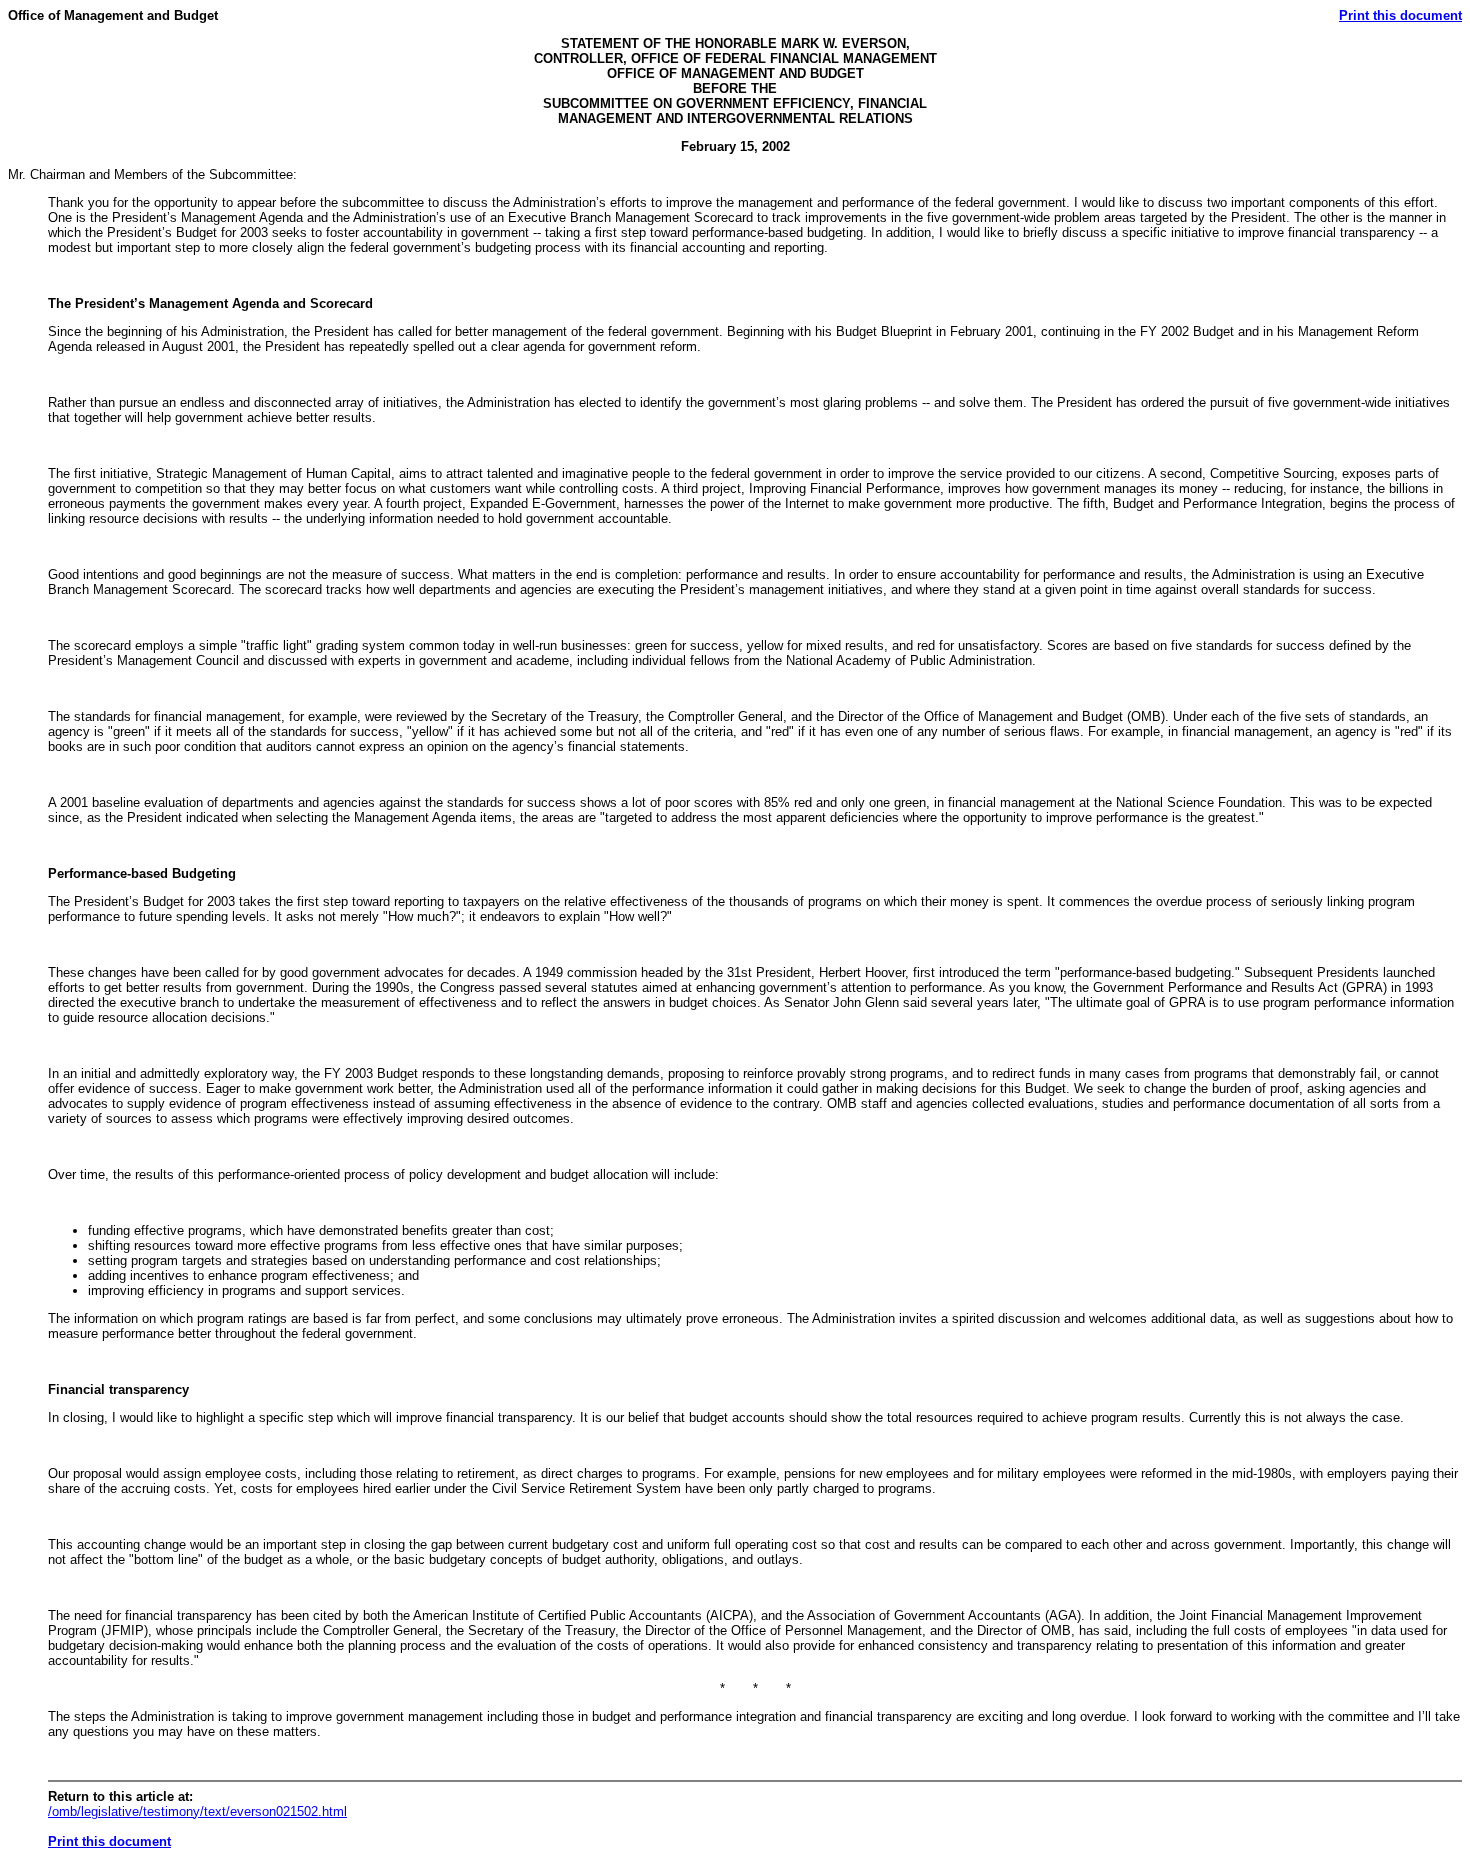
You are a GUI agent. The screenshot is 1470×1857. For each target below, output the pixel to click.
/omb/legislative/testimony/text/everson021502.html (197, 1811)
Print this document (1400, 15)
